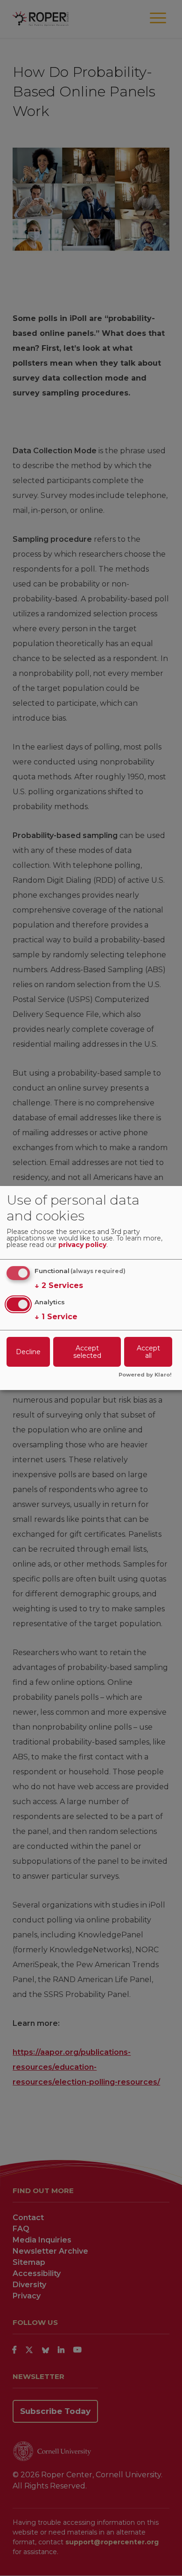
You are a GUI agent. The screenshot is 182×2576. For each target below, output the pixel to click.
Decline (28, 1352)
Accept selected (87, 1352)
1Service (56, 1317)
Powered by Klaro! (145, 1375)
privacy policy (82, 1245)
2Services (59, 1285)
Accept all (148, 1352)
